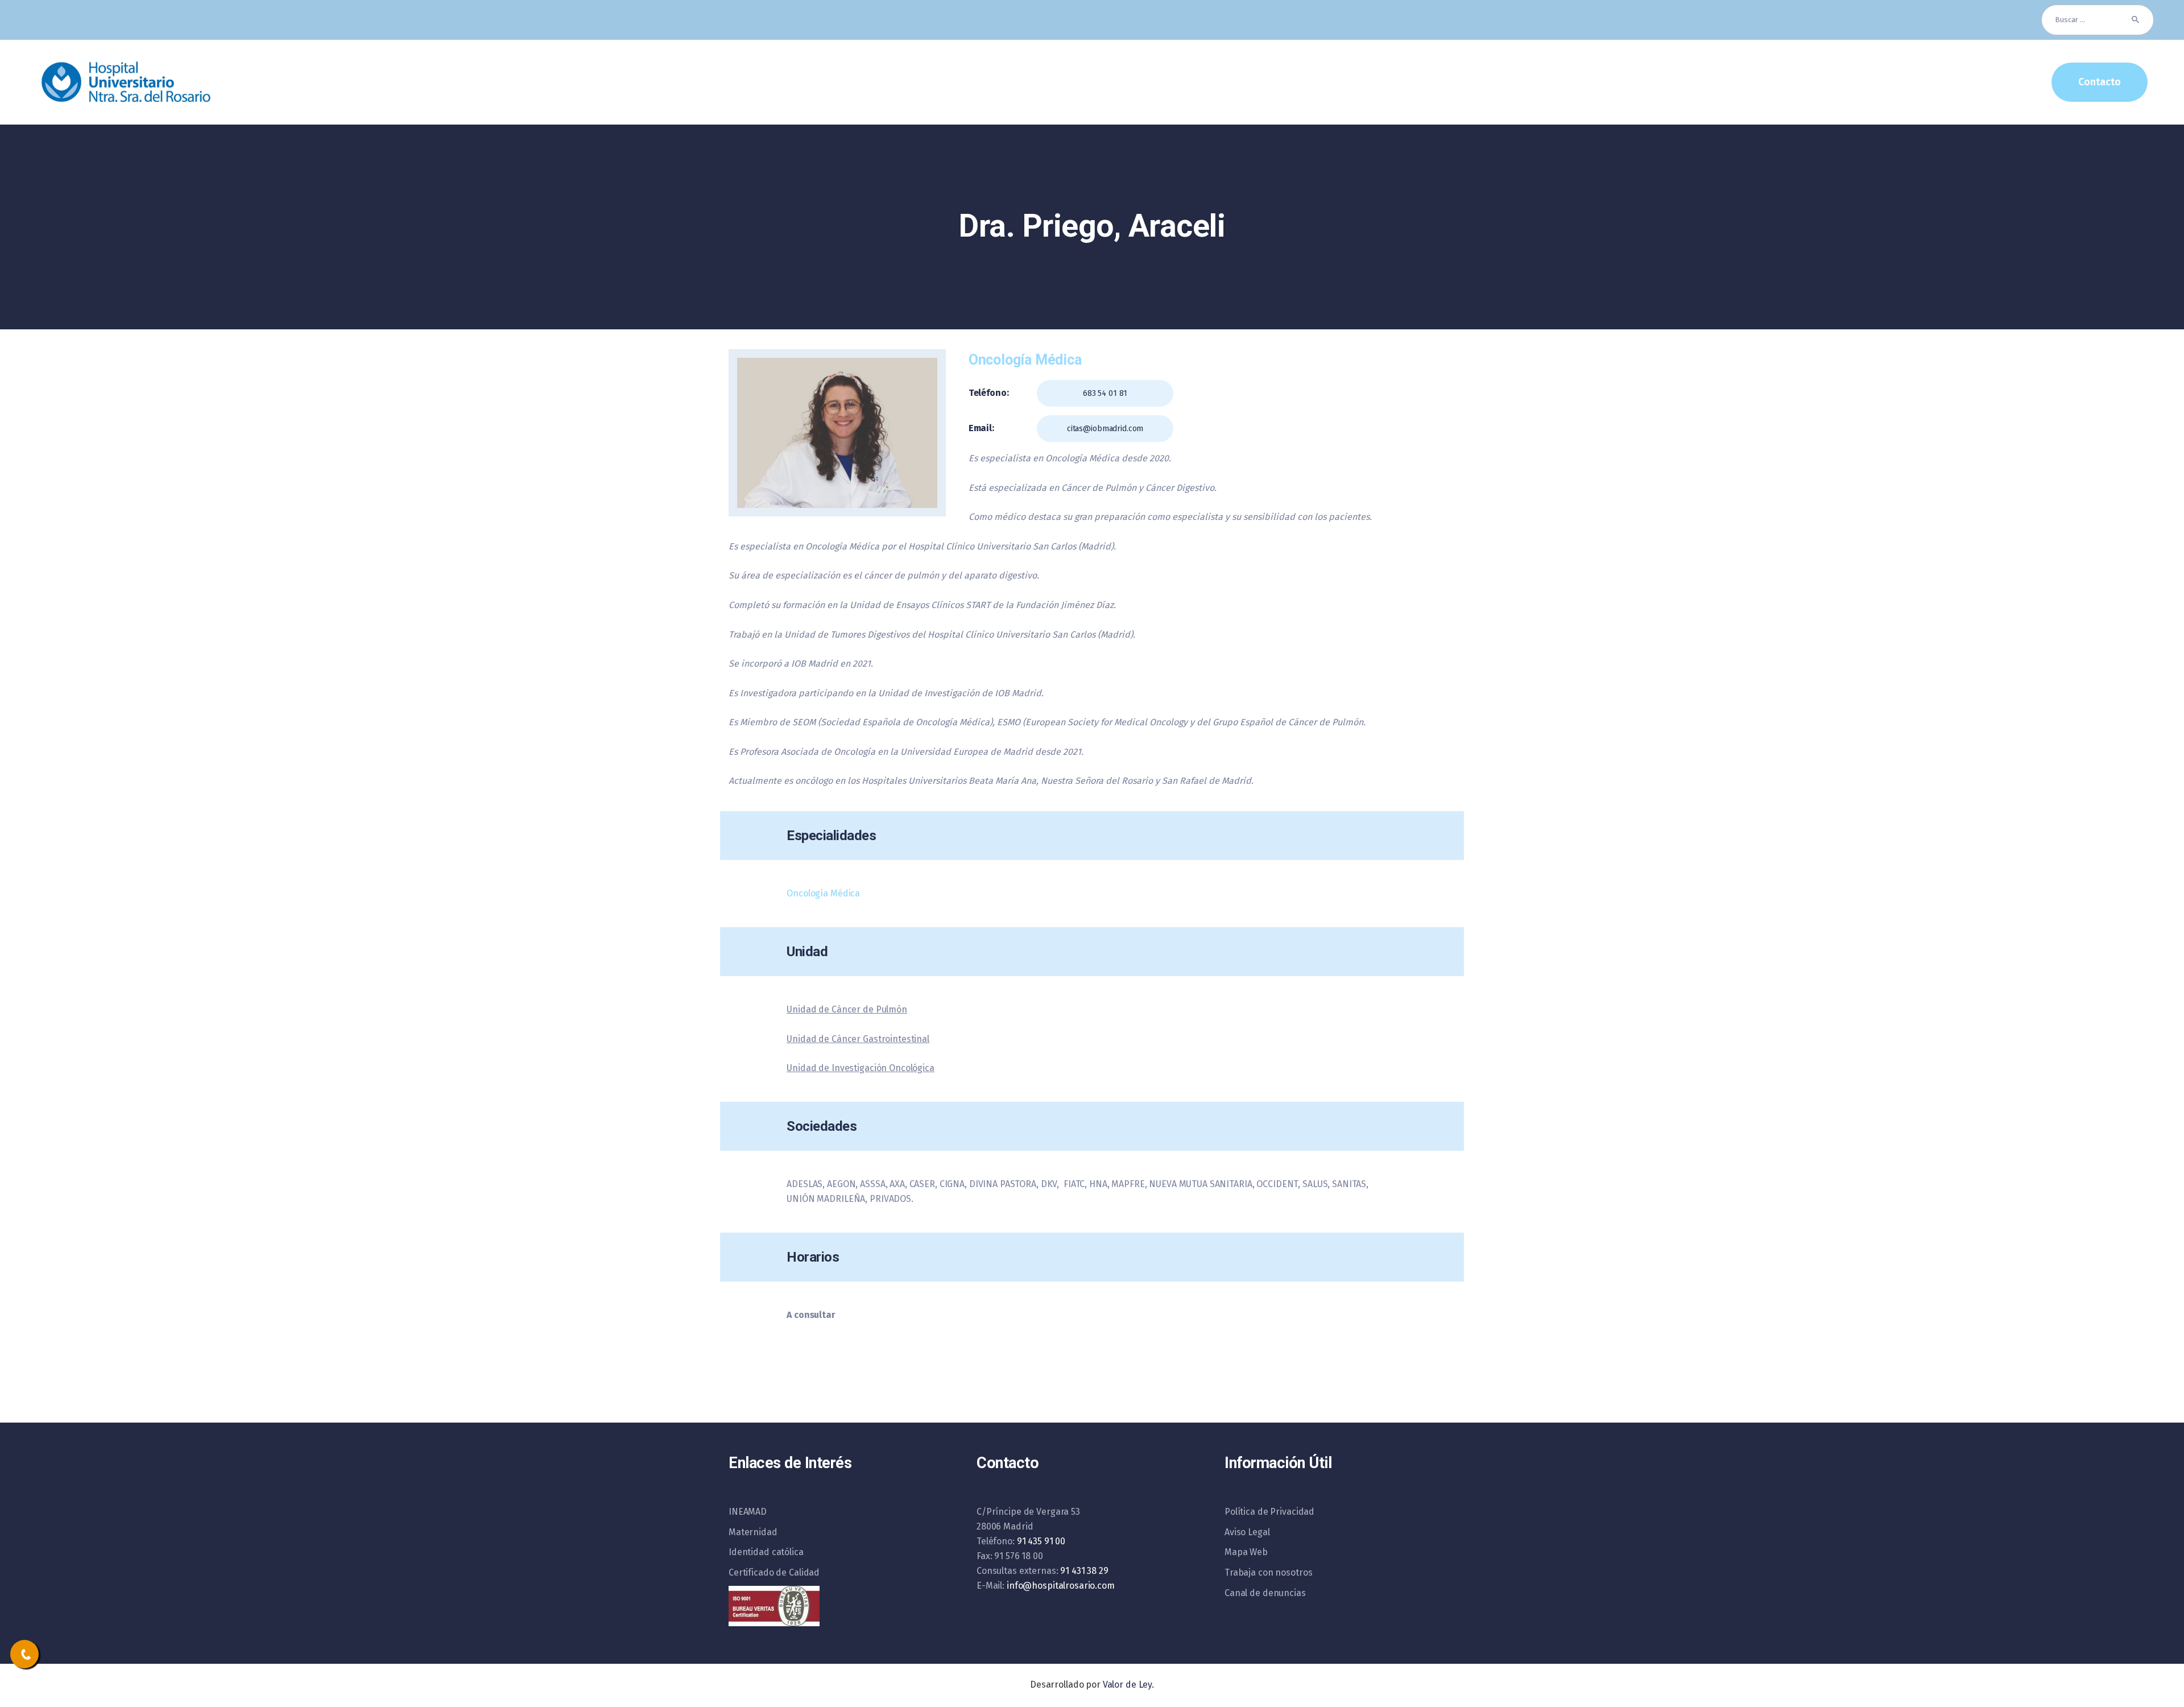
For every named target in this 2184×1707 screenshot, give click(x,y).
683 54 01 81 (1105, 393)
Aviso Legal (1247, 1532)
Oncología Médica (823, 893)
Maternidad (753, 1532)
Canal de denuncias (1265, 1593)
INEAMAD (748, 1512)
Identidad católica (766, 1552)
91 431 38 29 (1084, 1571)
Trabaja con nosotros (1268, 1572)
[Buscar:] (2098, 20)
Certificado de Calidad (774, 1572)
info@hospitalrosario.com (1061, 1586)
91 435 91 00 (1041, 1541)
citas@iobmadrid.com (1105, 429)
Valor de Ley (1127, 1685)
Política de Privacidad (1269, 1512)
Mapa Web (1246, 1552)
